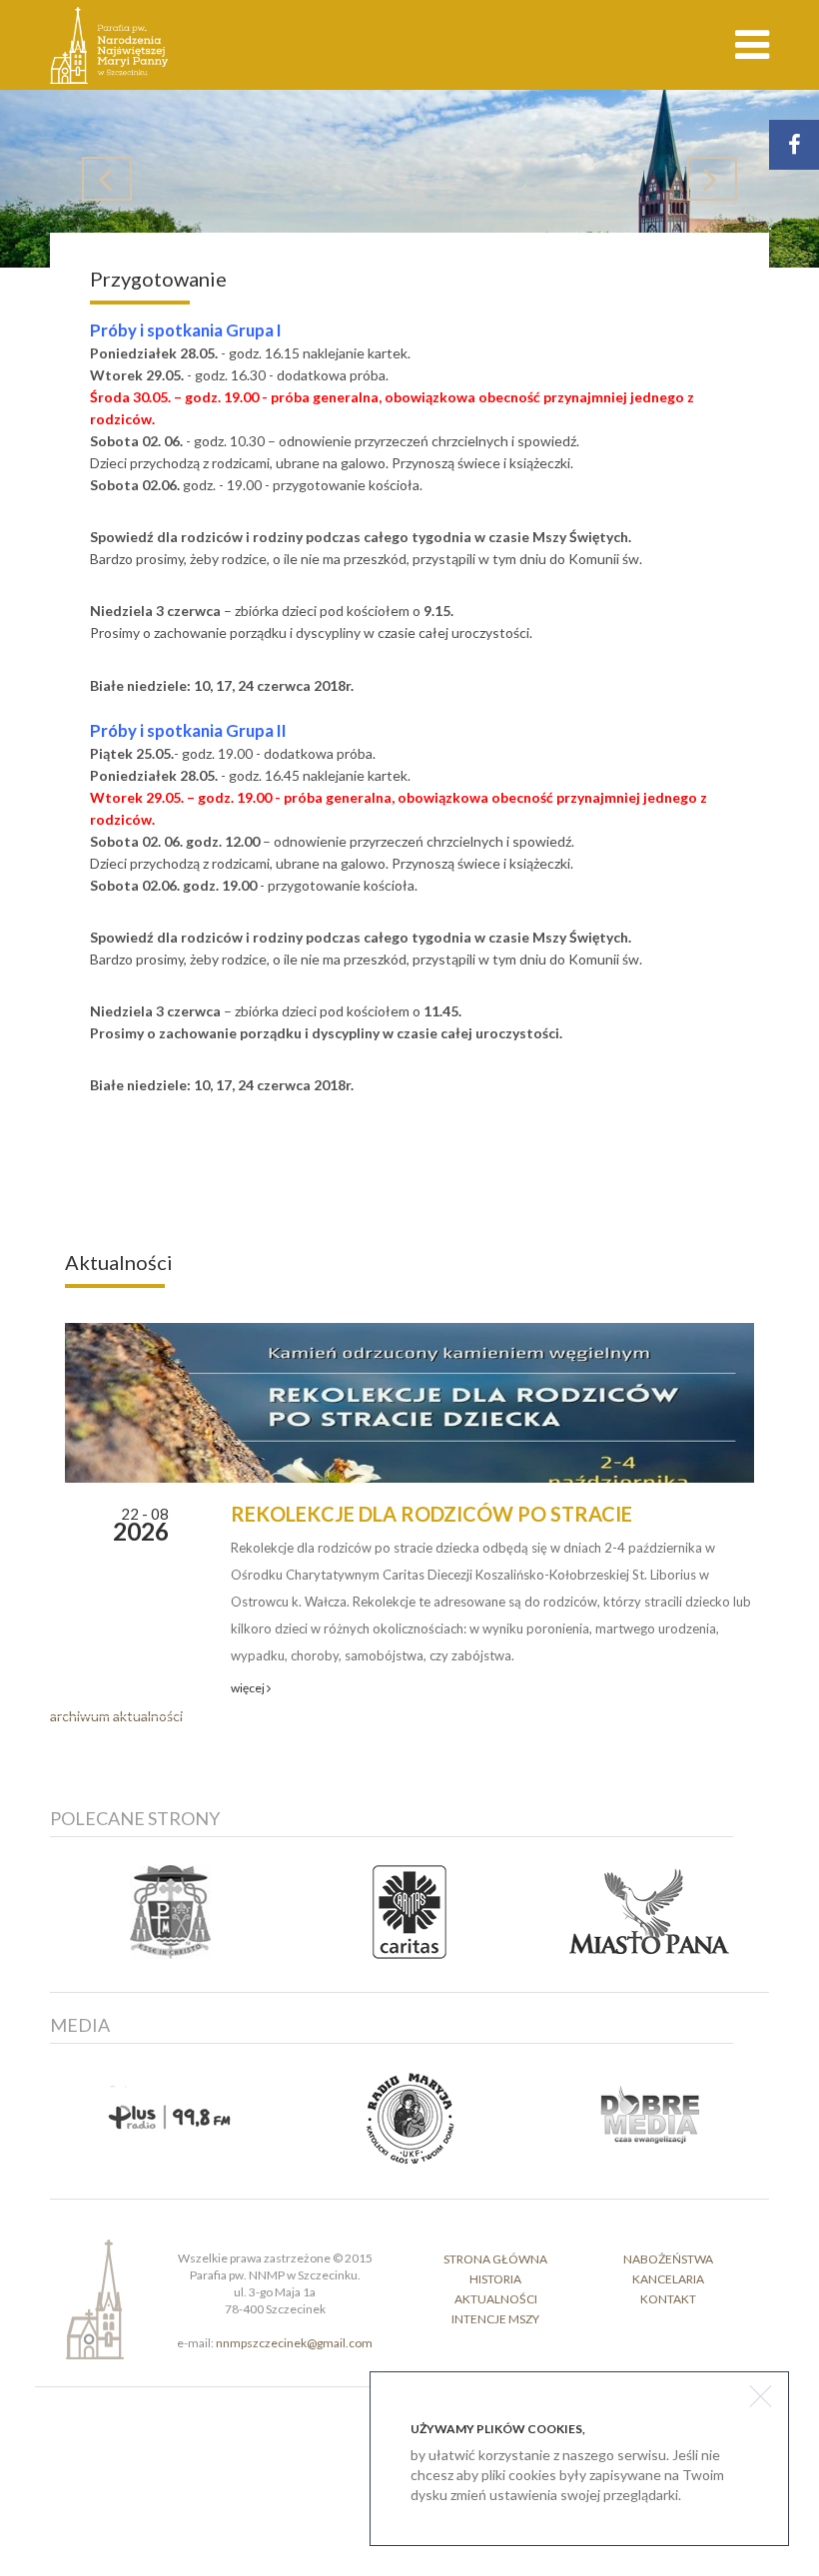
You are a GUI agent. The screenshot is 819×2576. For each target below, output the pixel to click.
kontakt (668, 2299)
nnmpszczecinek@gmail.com (294, 2343)
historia (495, 2279)
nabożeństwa (668, 2259)
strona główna (495, 2259)
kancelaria (668, 2279)
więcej (249, 1688)
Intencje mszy (495, 2319)
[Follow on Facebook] (794, 145)
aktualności (496, 2299)
